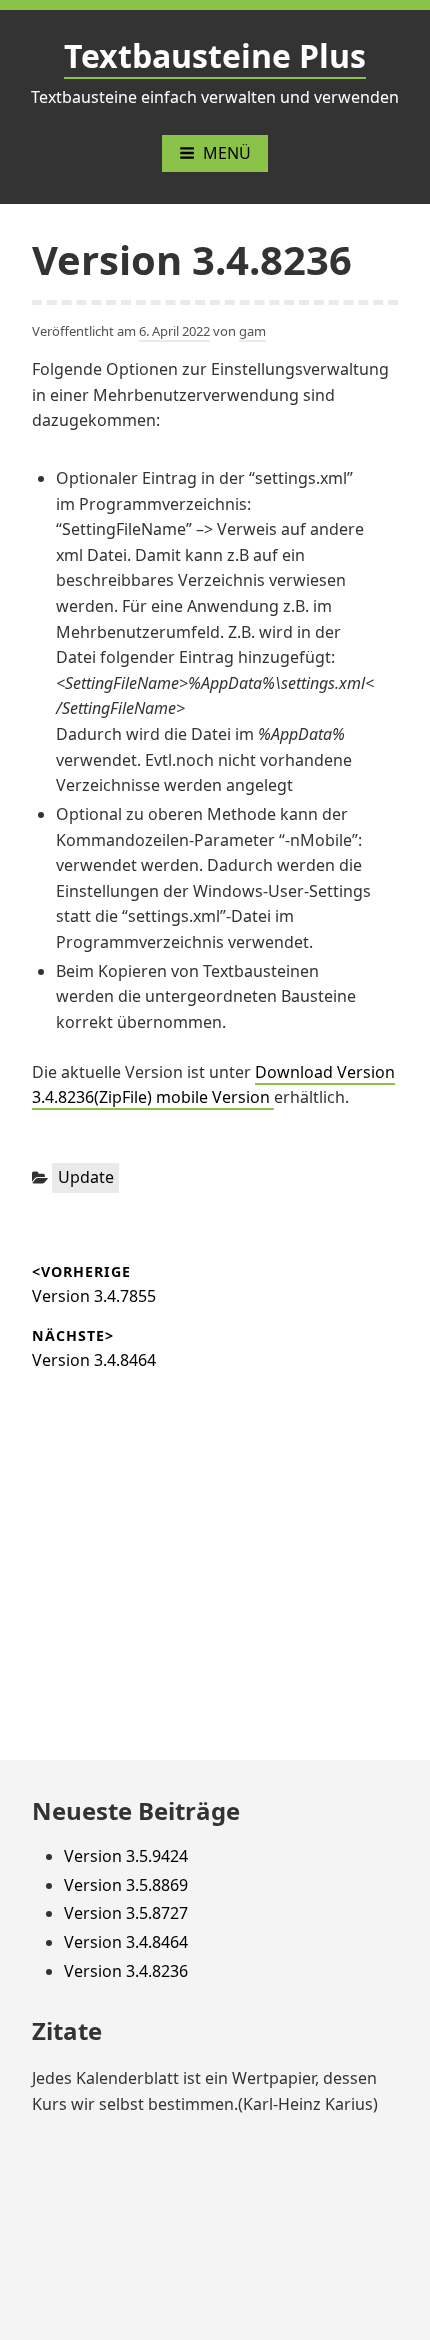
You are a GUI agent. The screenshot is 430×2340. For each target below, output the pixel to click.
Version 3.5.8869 (126, 1885)
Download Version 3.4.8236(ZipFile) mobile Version (213, 1085)
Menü (227, 153)
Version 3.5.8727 (126, 1913)
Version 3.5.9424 (126, 1856)
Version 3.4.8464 (126, 1942)
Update (86, 1177)
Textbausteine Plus (215, 55)
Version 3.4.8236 (126, 1971)
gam (252, 331)
